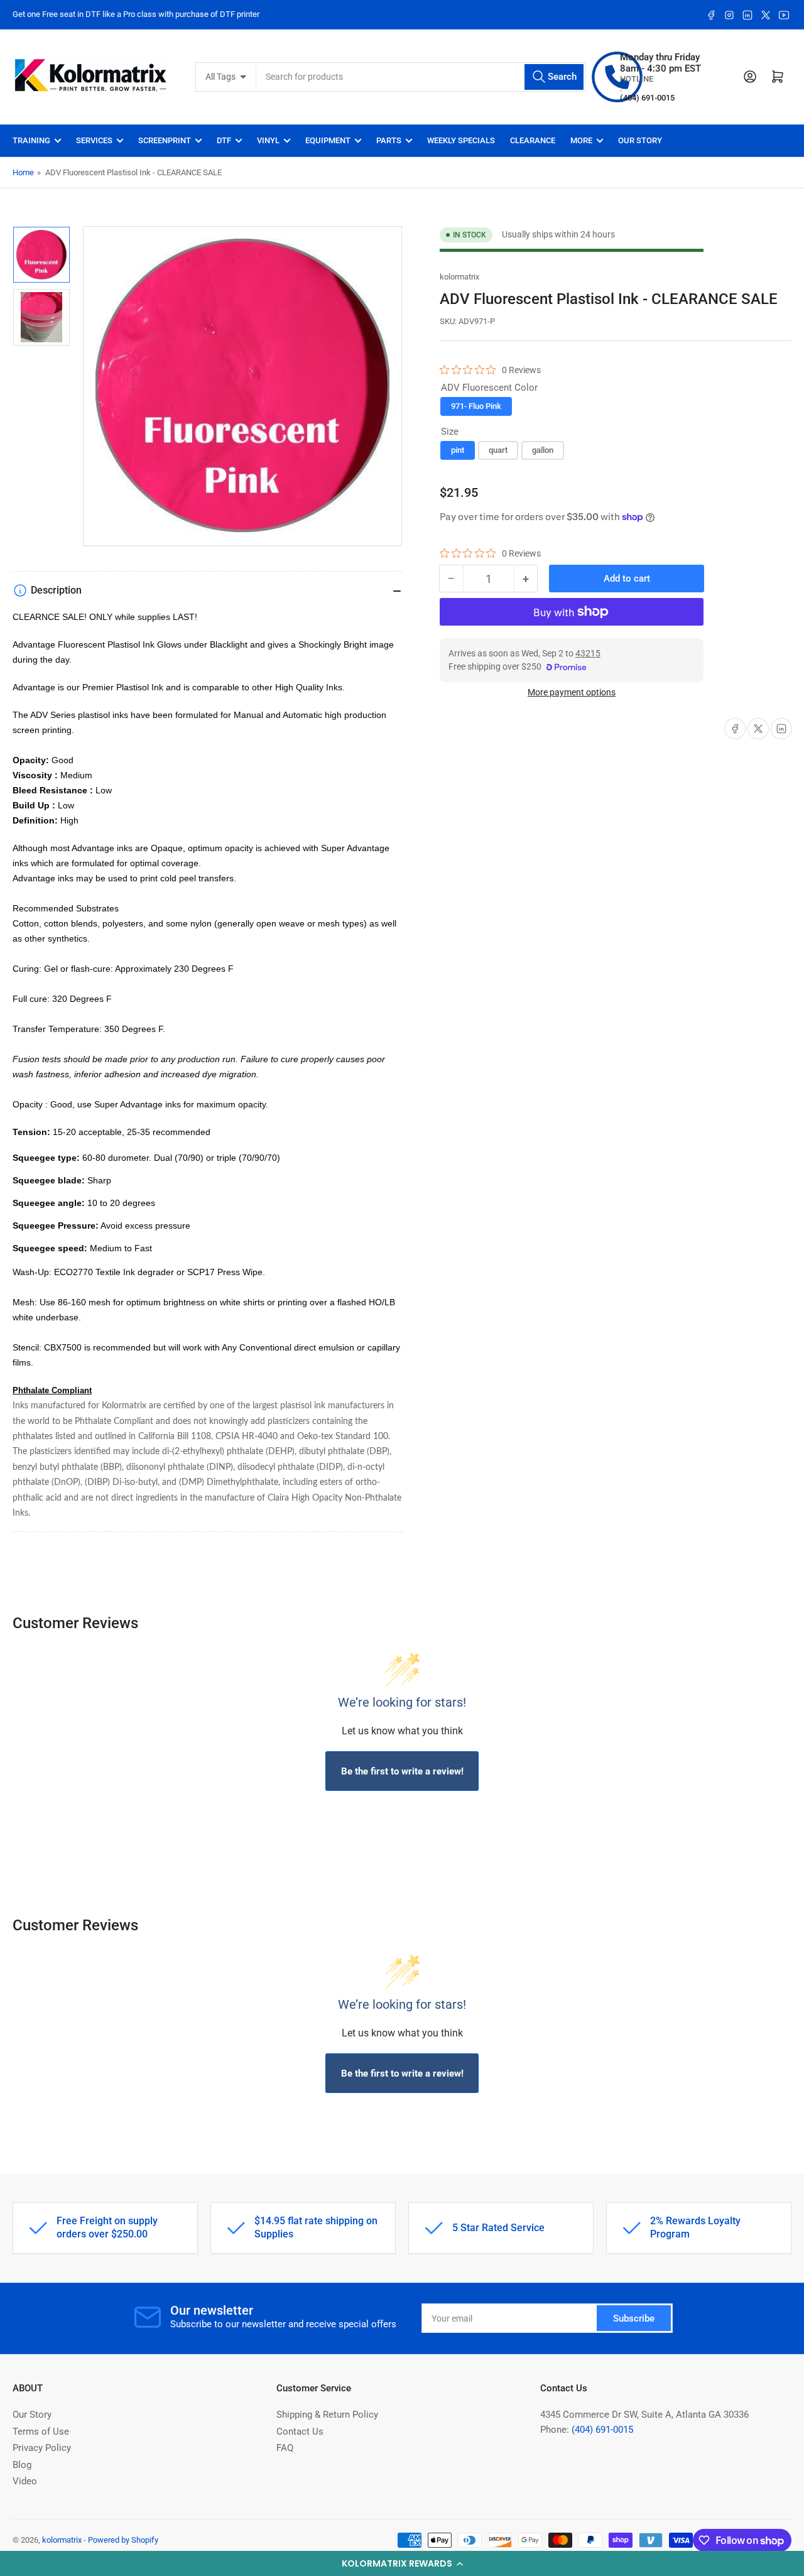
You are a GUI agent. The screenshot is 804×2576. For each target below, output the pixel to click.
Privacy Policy (42, 2448)
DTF (224, 140)
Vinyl (268, 140)
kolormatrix (459, 277)
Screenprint (165, 140)
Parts (389, 140)
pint (458, 450)
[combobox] (421, 77)
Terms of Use (41, 2432)
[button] (402, 2563)
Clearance (533, 140)
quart (498, 450)
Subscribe (634, 2318)
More (581, 140)
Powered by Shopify (123, 2540)
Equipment (328, 140)
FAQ (285, 2448)
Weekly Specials (461, 140)
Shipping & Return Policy (327, 2415)
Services (94, 140)
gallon (543, 450)
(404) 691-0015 (602, 2430)
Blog (22, 2465)
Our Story (640, 140)
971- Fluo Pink (476, 406)
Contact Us (300, 2432)
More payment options (572, 692)
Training (31, 140)
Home (23, 172)
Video (25, 2481)
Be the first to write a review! (402, 1771)
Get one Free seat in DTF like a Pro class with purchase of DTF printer (136, 14)
